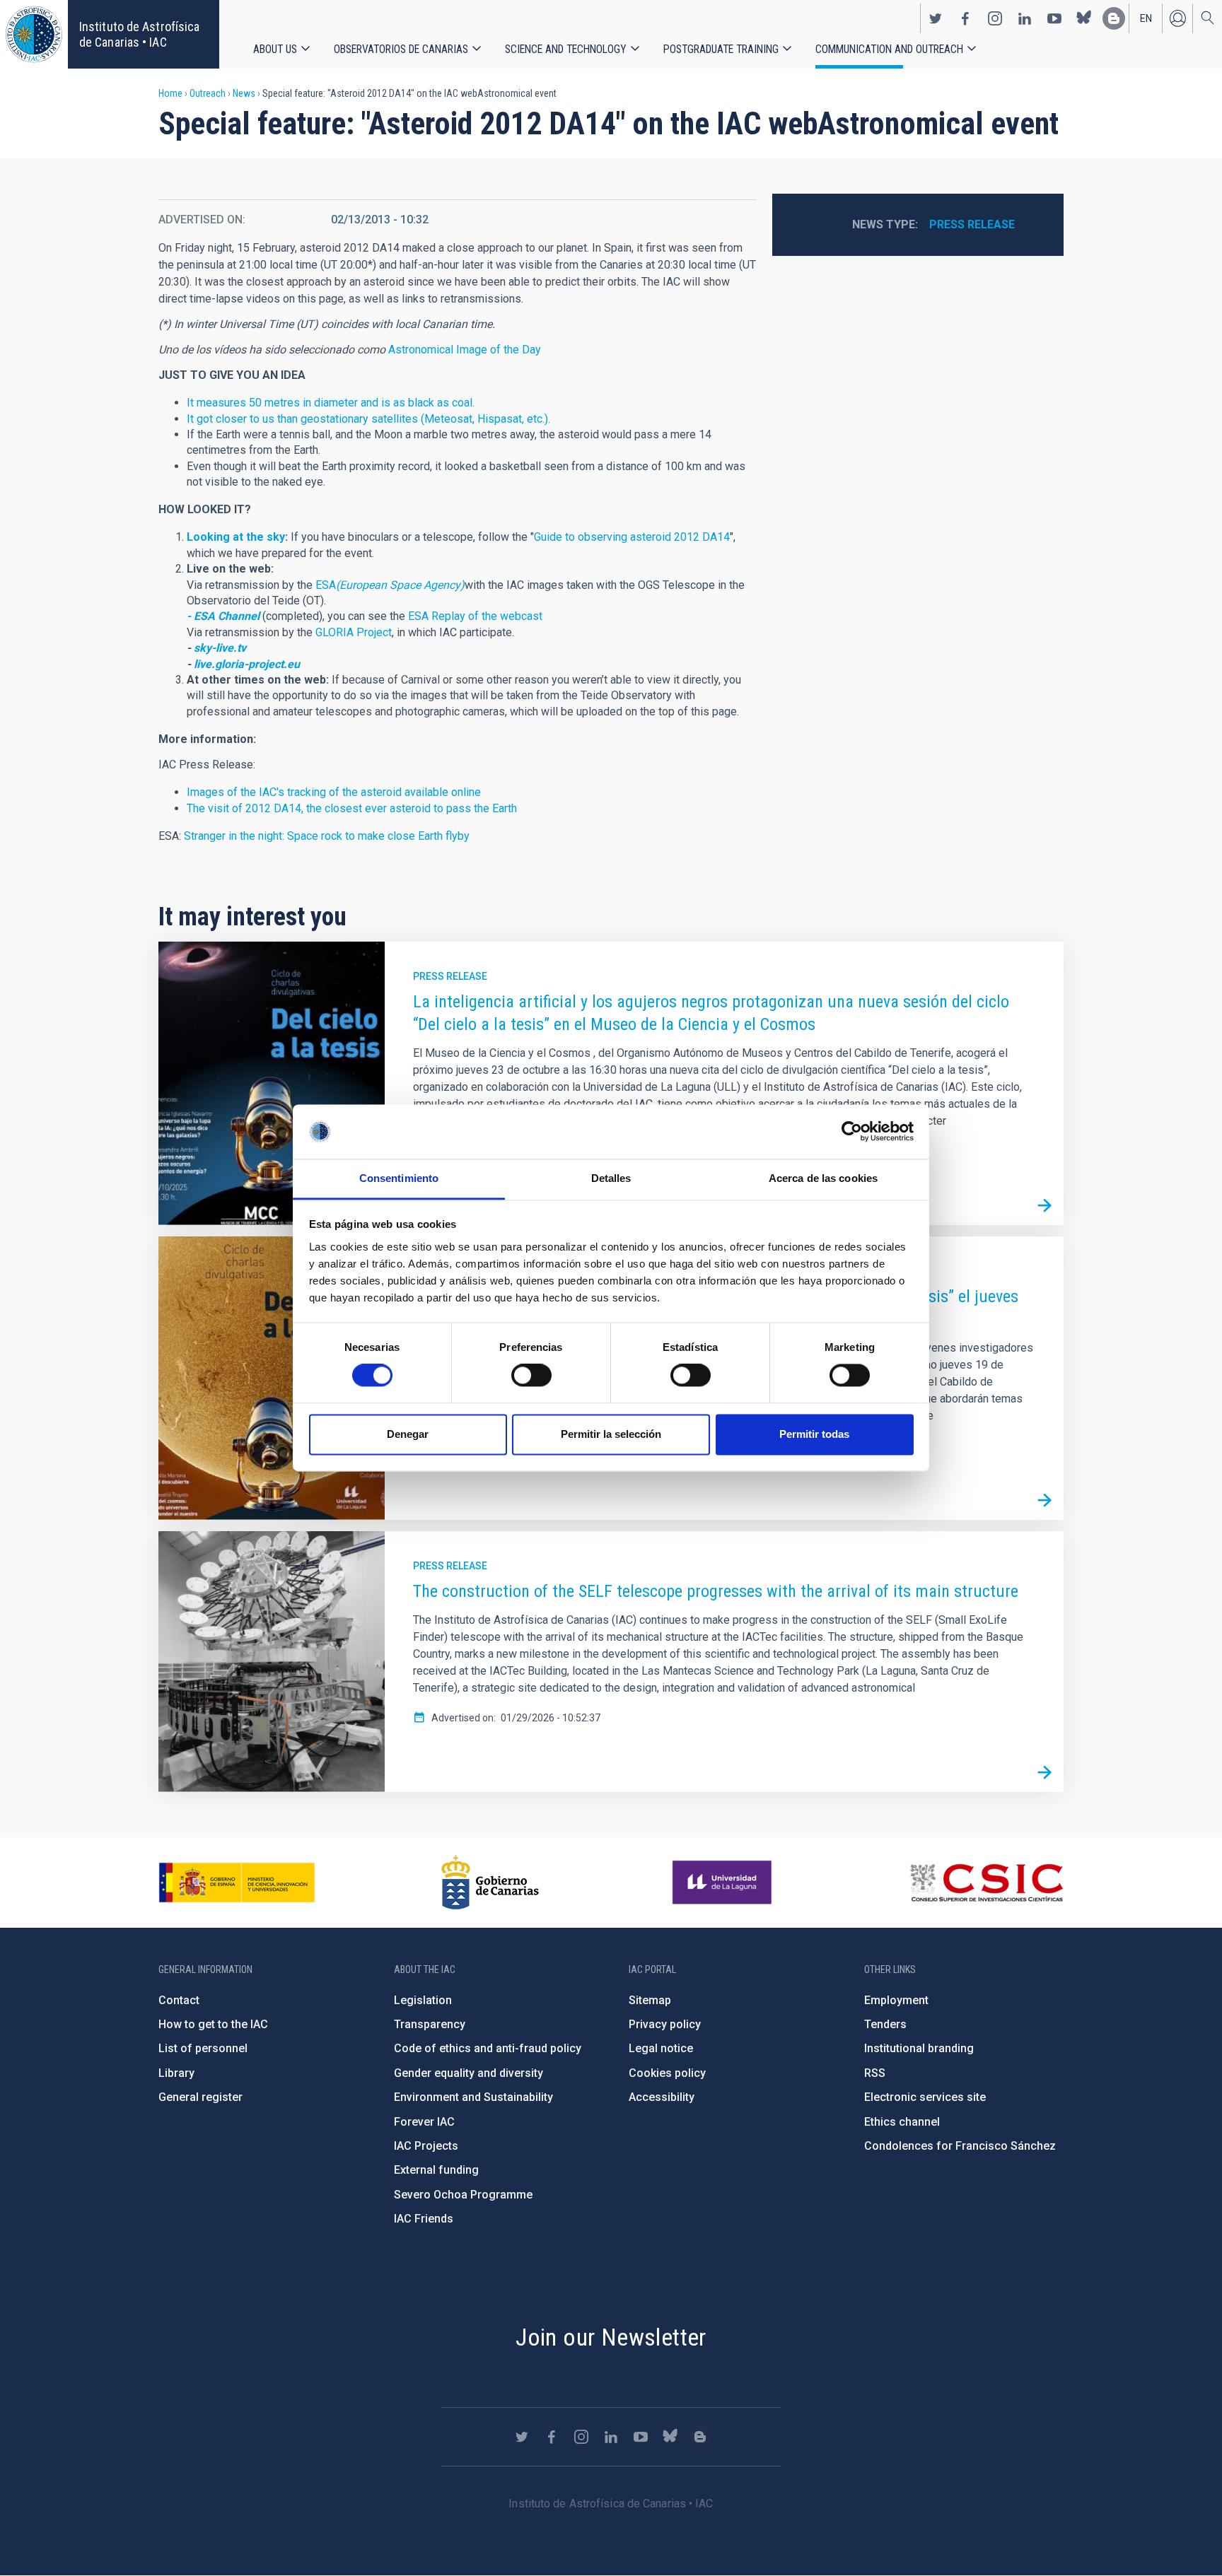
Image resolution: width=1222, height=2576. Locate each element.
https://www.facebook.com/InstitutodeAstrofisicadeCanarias (965, 18)
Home (170, 93)
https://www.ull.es (724, 1883)
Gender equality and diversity (469, 2073)
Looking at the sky (236, 537)
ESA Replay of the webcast (475, 616)
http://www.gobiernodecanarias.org (490, 1883)
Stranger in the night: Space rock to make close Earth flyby (327, 836)
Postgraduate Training (721, 49)
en (1146, 18)
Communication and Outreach (889, 49)
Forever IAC (424, 2122)
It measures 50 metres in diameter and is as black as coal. (331, 403)
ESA (390, 585)
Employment (896, 2000)
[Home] (34, 34)
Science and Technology (566, 49)
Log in (1177, 18)
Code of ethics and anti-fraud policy (488, 2048)
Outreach (208, 93)
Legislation (423, 2000)
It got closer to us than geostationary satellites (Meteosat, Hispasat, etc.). (368, 419)
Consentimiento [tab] (399, 1178)
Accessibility (662, 2097)
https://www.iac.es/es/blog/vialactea (1114, 18)
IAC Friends (424, 2219)
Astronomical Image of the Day (465, 350)
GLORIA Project (354, 632)
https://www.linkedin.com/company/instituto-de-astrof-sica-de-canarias (1025, 18)
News (244, 93)
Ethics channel (902, 2122)
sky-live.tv (220, 648)
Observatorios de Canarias (401, 49)
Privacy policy (665, 2024)
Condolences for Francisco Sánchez (960, 2146)
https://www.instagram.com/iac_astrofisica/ (995, 18)
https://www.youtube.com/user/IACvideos (1054, 18)
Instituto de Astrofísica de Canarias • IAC (139, 34)
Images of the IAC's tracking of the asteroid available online (334, 792)
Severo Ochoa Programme (463, 2195)
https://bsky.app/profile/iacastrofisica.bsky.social (1084, 18)
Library (176, 2073)
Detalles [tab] (611, 1178)
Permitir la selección (611, 1434)
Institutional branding (919, 2048)
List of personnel (203, 2048)
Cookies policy (667, 2073)
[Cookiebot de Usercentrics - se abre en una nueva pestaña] (852, 1132)
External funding (436, 2170)
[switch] (531, 1376)
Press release (972, 224)
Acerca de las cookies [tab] (823, 1178)
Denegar (408, 1434)
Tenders (885, 2024)
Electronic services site (925, 2097)
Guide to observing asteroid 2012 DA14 (632, 537)
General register (200, 2097)
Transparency (430, 2024)
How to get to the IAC (213, 2024)
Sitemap (650, 2000)
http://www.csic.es (986, 1883)
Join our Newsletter (611, 2337)
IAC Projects (426, 2146)
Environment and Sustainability (473, 2097)
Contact (179, 2000)
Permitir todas (814, 1434)
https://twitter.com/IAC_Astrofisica (936, 18)
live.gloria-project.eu (247, 664)
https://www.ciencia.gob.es (237, 1883)
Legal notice (661, 2048)
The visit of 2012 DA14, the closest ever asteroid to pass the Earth (352, 808)
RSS (875, 2073)
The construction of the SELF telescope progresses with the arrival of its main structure (716, 1591)
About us (275, 49)
